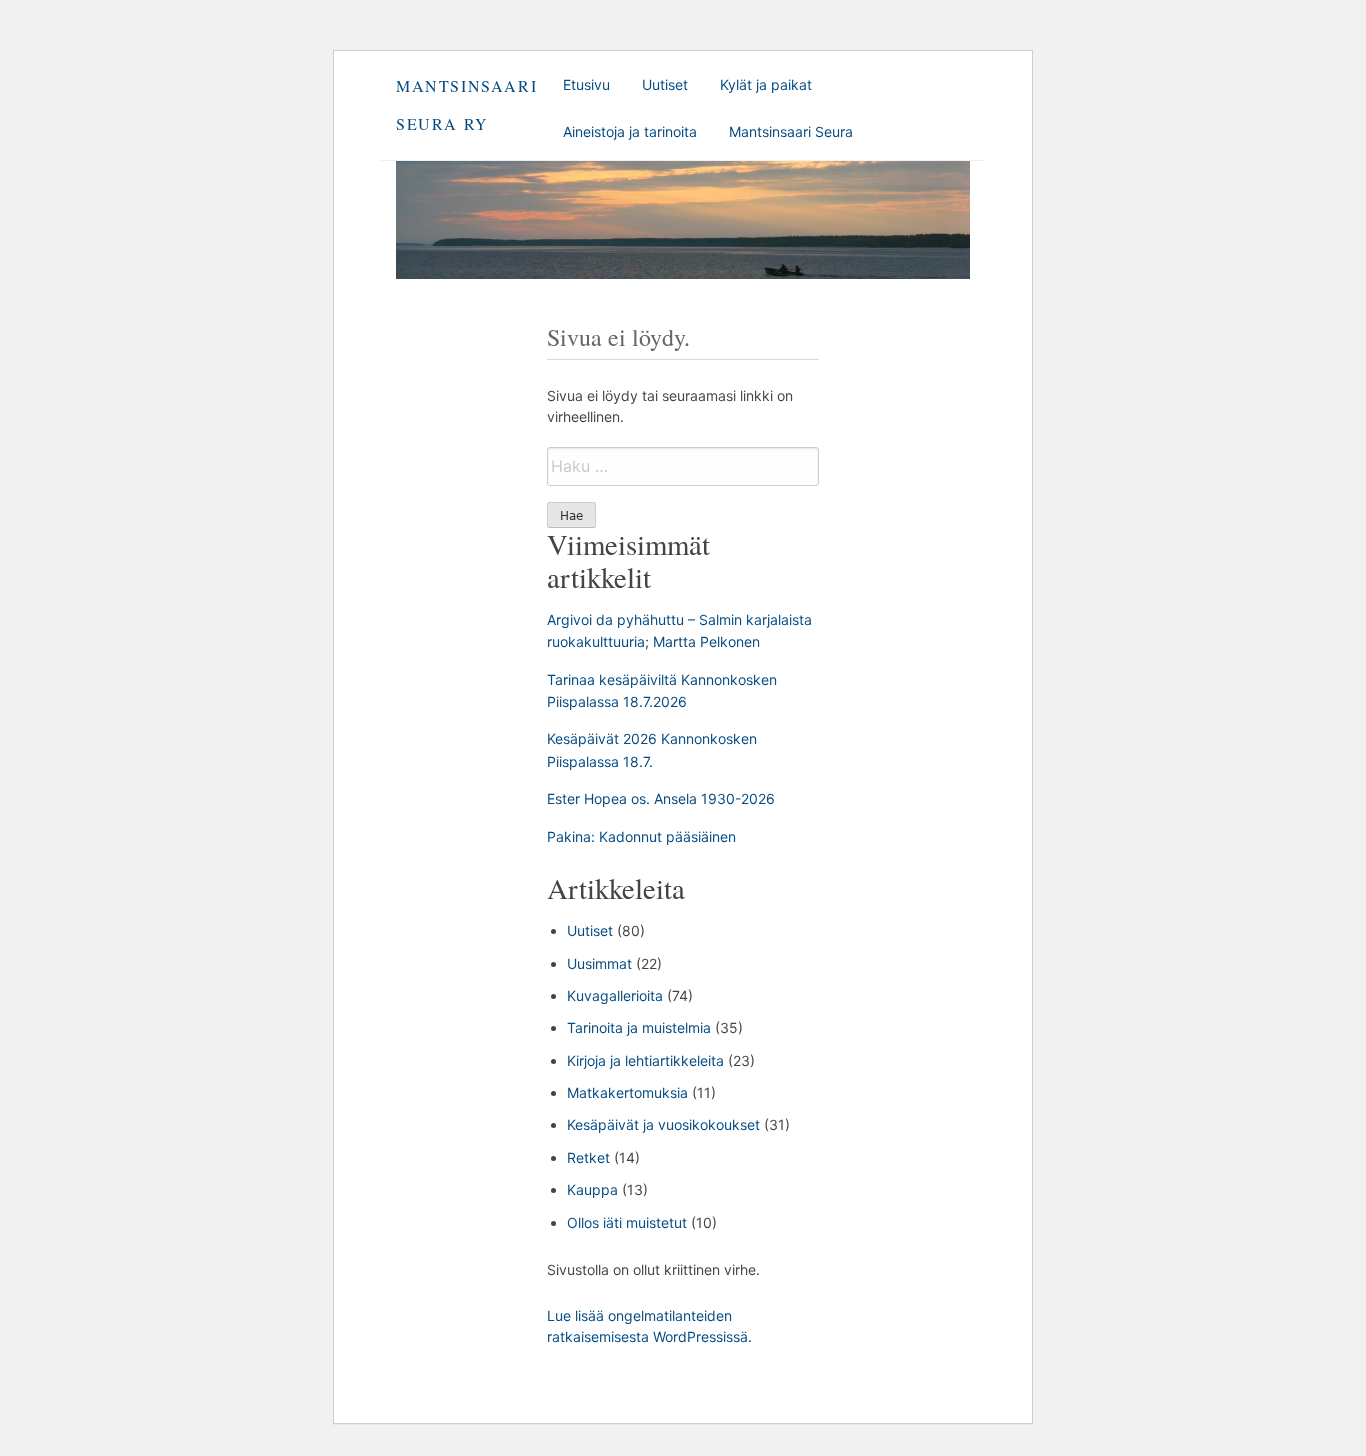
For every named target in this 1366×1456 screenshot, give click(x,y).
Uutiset (665, 84)
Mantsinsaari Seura (791, 131)
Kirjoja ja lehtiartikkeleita (645, 1060)
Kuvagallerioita (615, 995)
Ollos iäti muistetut (627, 1222)
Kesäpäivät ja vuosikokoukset (663, 1124)
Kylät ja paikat (766, 84)
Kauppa (592, 1189)
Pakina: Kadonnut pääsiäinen (641, 836)
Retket (588, 1157)
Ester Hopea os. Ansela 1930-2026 (661, 798)
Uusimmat (599, 963)
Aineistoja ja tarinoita (630, 131)
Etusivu (586, 84)
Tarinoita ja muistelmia (639, 1027)
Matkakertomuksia (627, 1092)
